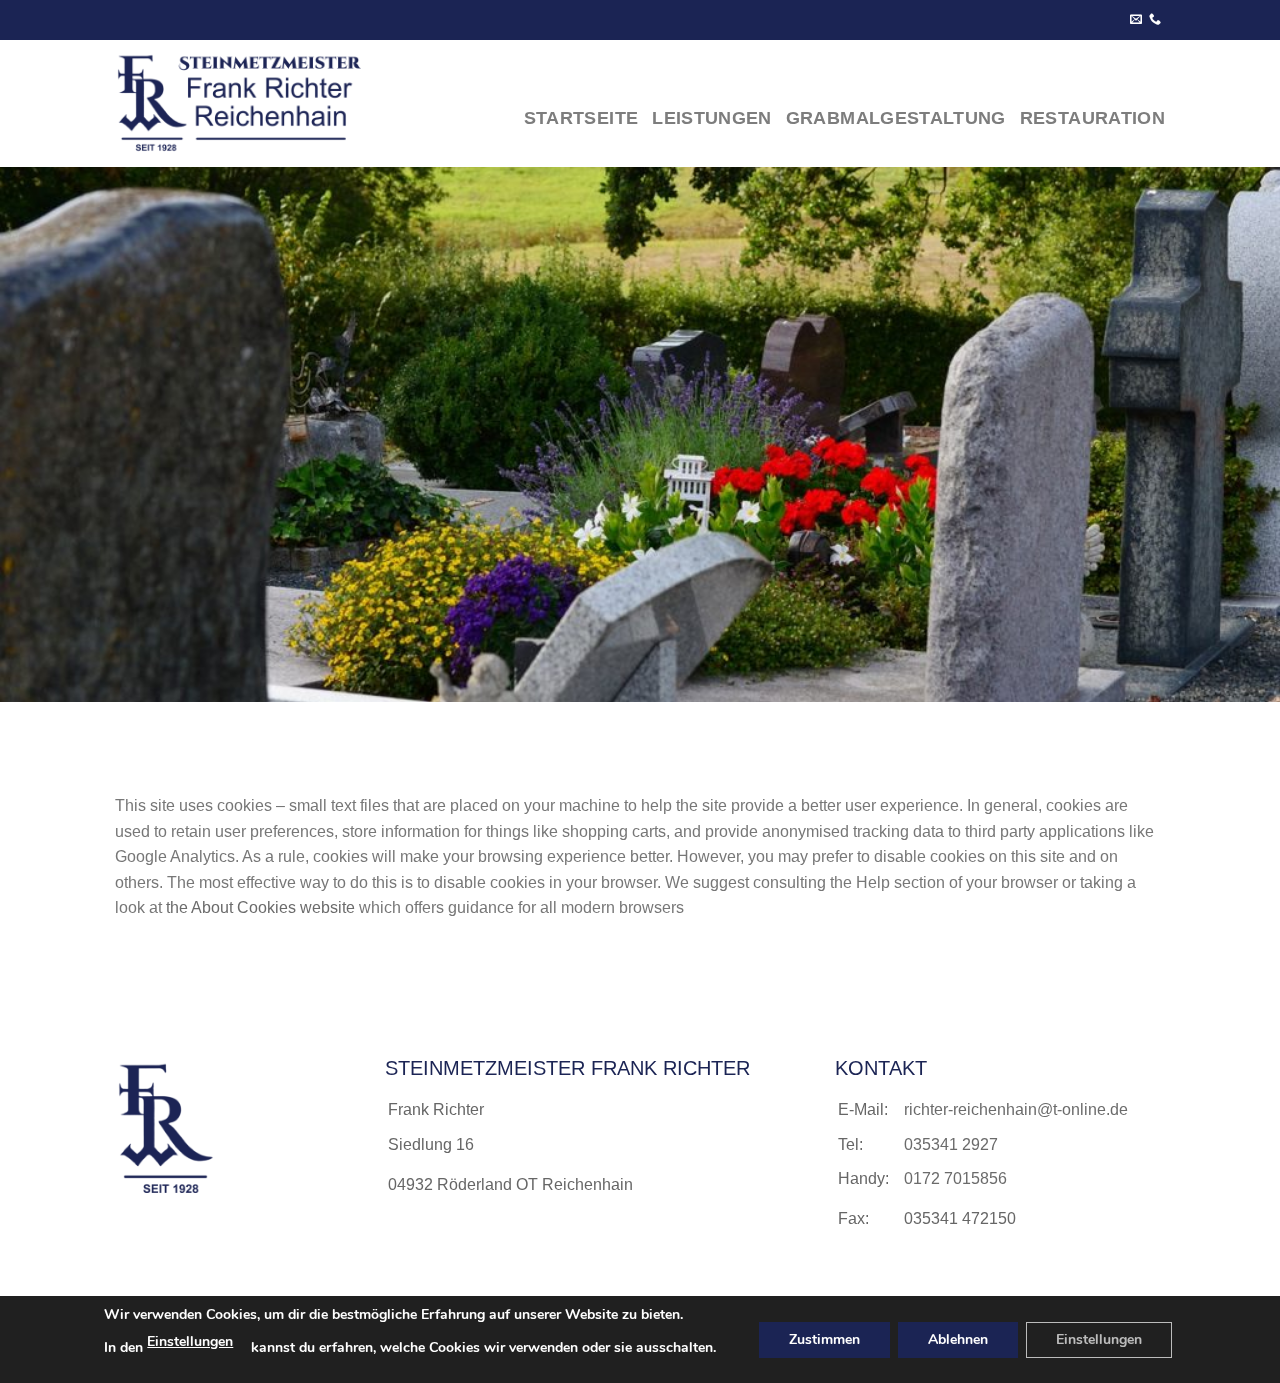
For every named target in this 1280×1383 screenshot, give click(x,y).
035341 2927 (951, 1144)
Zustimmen (824, 1339)
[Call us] (1155, 20)
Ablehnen (958, 1339)
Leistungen (712, 118)
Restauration (1092, 118)
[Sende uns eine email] (1136, 20)
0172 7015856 (955, 1178)
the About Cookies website (260, 907)
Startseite (581, 118)
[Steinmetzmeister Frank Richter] (256, 103)
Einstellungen (190, 1341)
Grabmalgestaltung (896, 118)
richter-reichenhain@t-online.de (1016, 1109)
